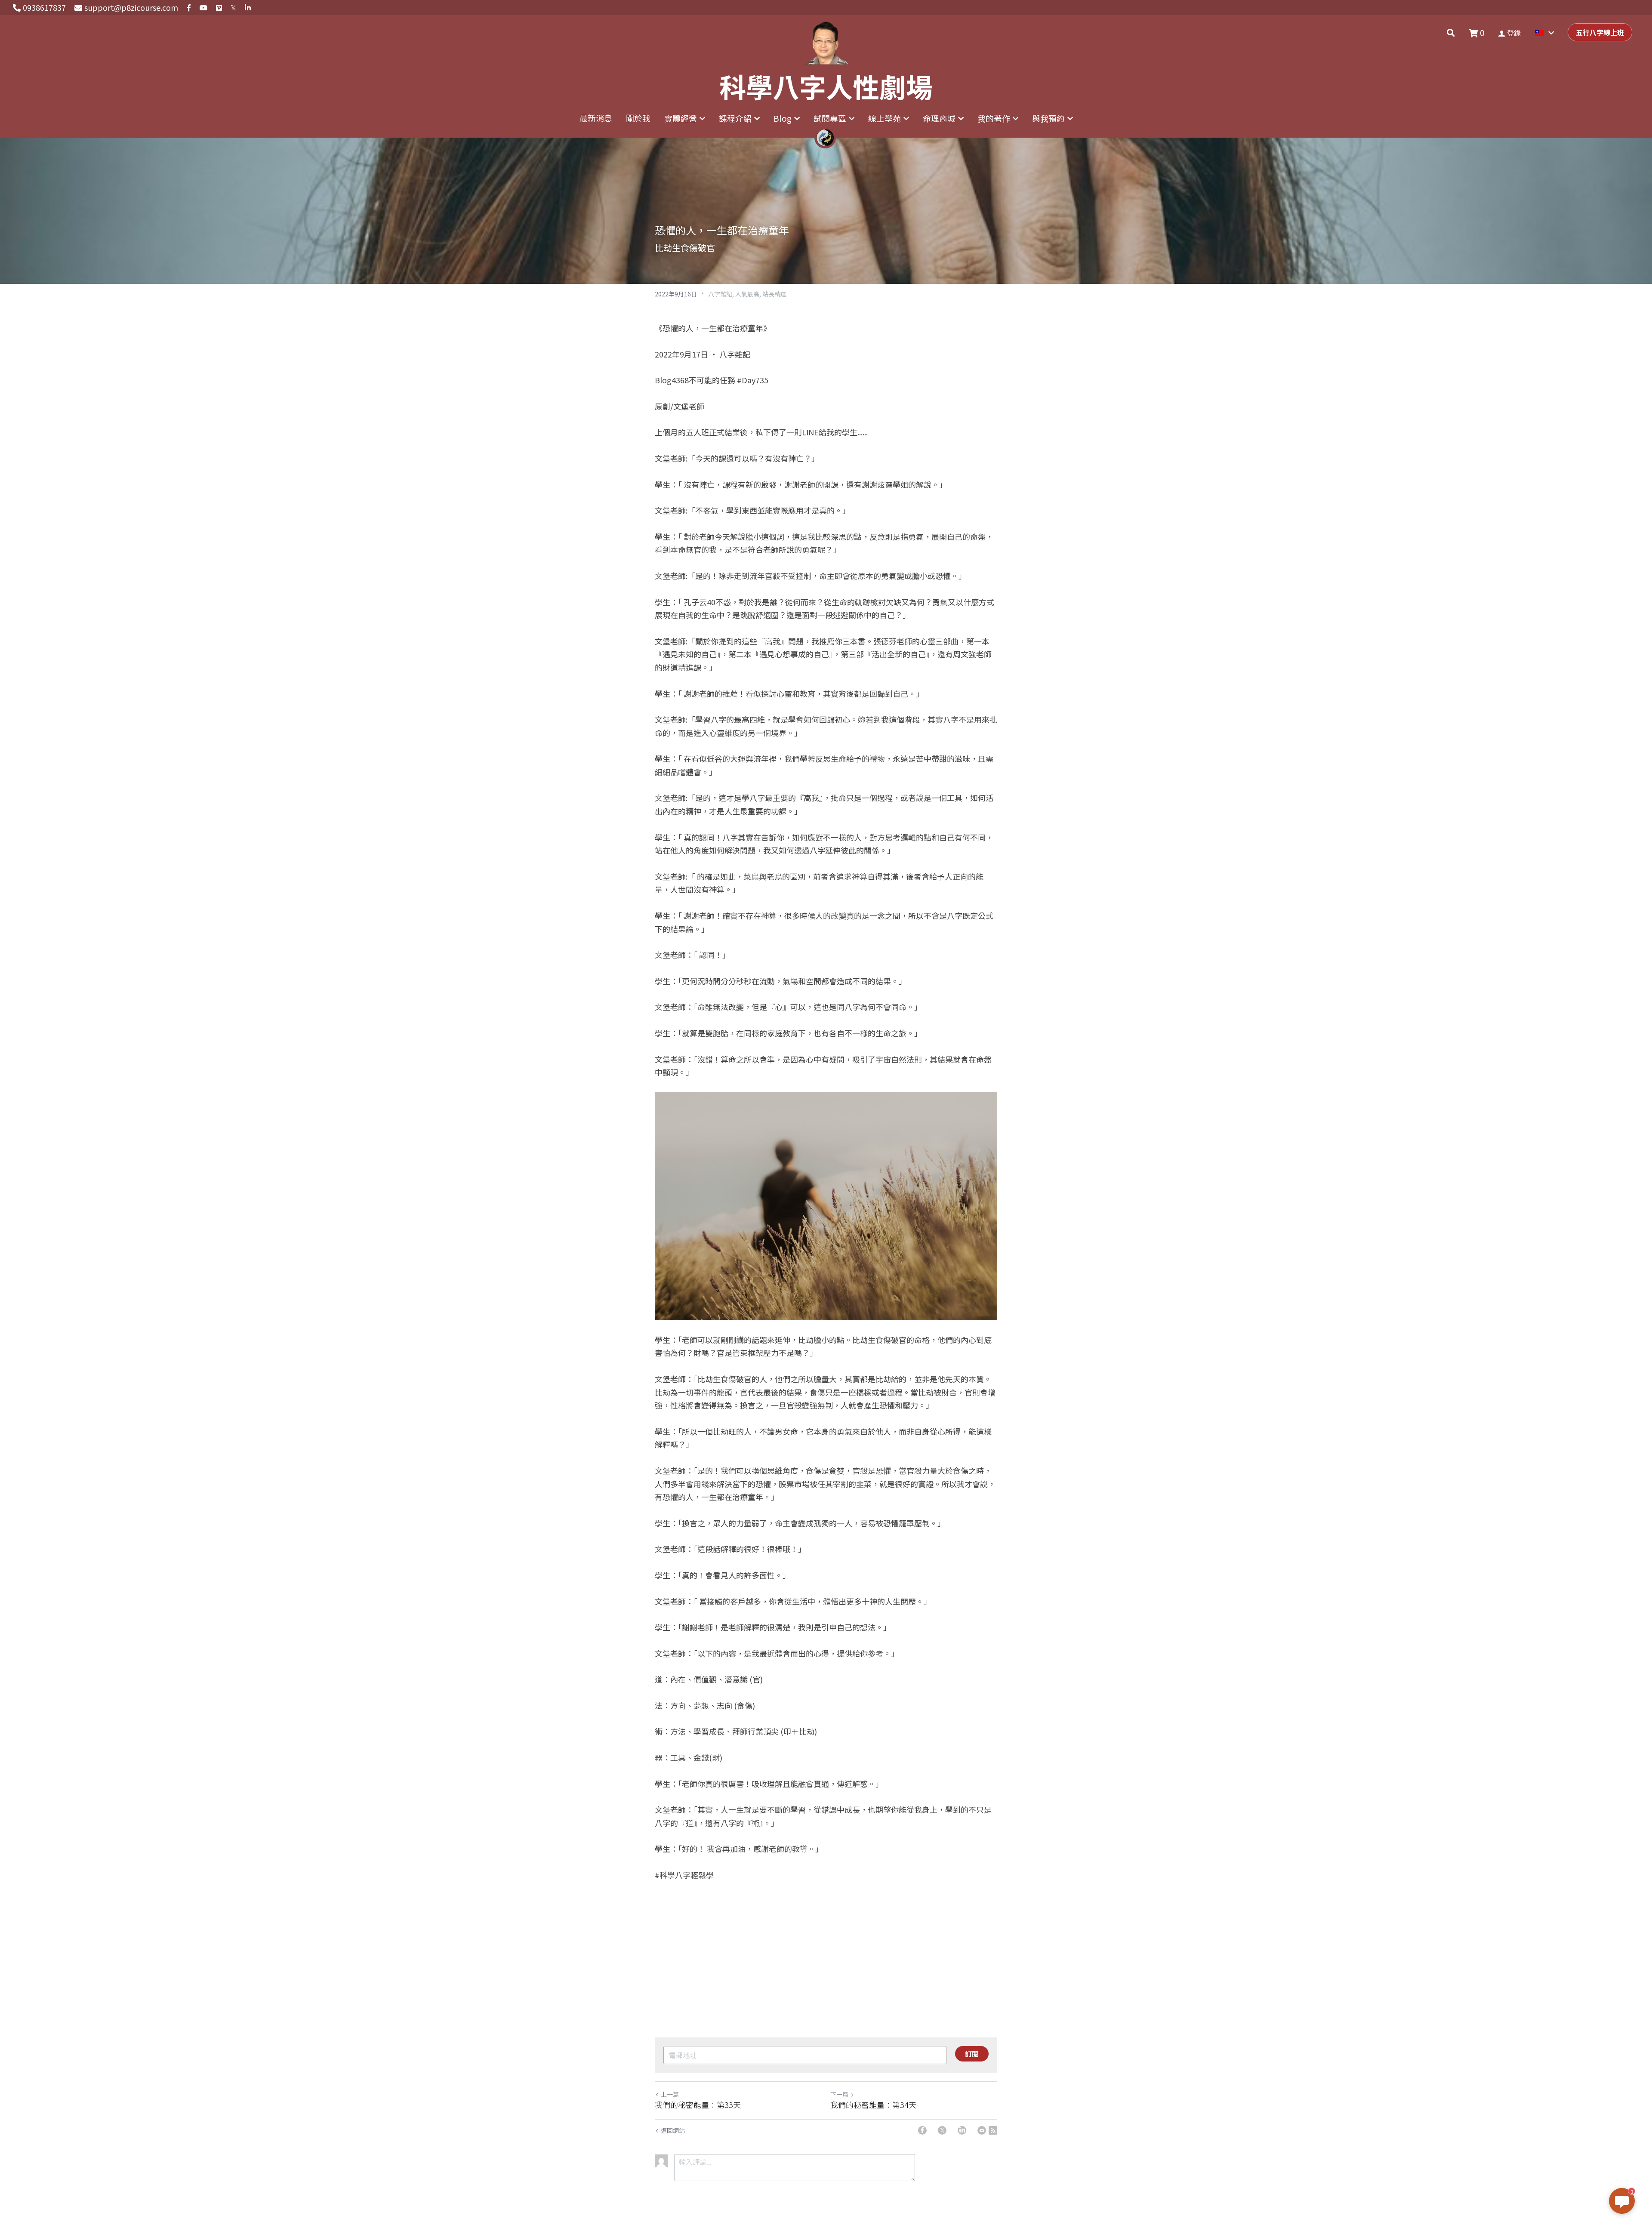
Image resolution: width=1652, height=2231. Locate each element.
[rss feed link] (993, 2130)
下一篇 (839, 2094)
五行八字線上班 (1600, 32)
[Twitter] (942, 2130)
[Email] (982, 2130)
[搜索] (1451, 33)
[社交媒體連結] (189, 8)
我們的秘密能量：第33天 (698, 2105)
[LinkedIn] (962, 2130)
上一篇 (670, 2094)
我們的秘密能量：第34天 (873, 2105)
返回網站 (673, 2130)
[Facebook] (922, 2130)
